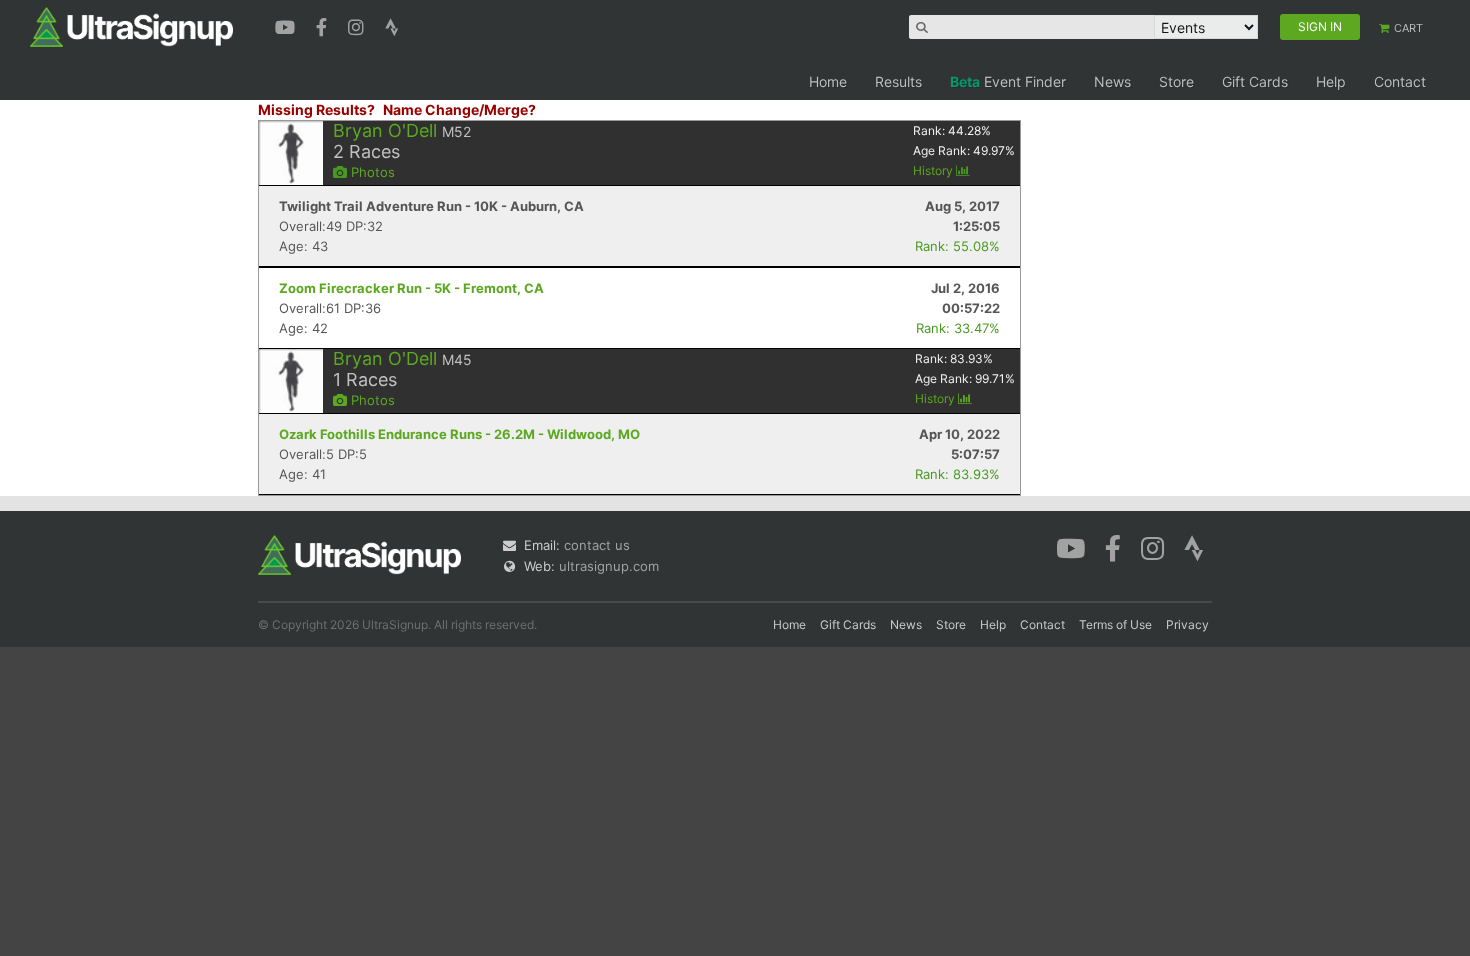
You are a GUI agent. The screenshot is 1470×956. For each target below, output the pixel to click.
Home (828, 81)
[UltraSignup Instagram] (358, 25)
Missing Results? (316, 109)
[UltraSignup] (131, 26)
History (934, 170)
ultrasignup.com (609, 566)
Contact (1400, 81)
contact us (597, 545)
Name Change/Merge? (459, 109)
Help (1331, 81)
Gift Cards (1255, 81)
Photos (371, 172)
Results (898, 81)
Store (1176, 81)
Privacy (1187, 624)
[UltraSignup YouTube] (287, 25)
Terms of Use (1115, 624)
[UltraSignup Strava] (392, 25)
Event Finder (1008, 81)
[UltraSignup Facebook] (324, 25)
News (1112, 81)
